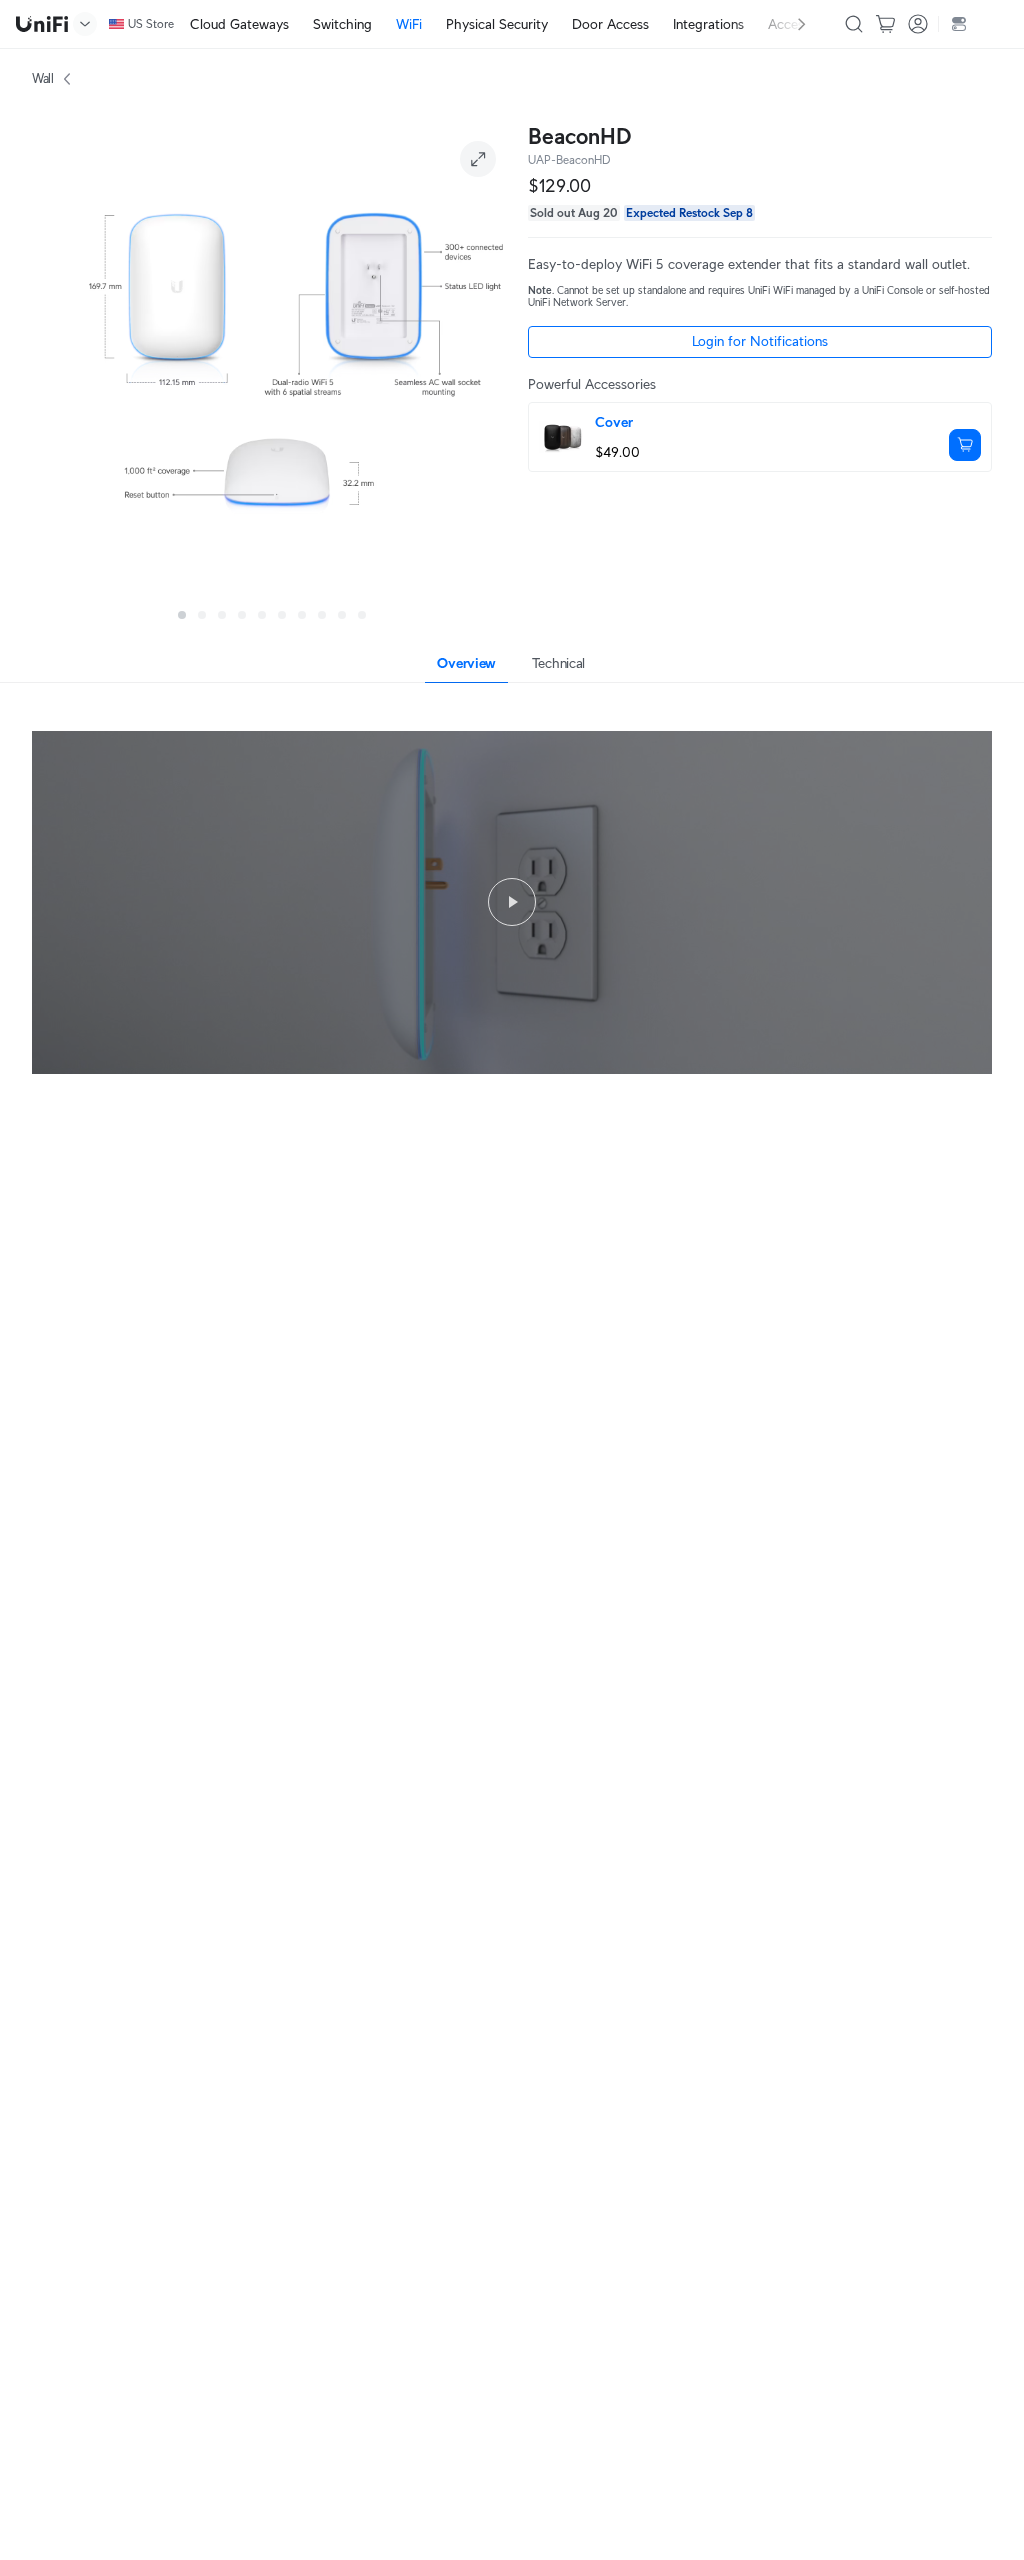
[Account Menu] (918, 24)
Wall (43, 78)
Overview (466, 663)
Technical (558, 663)
